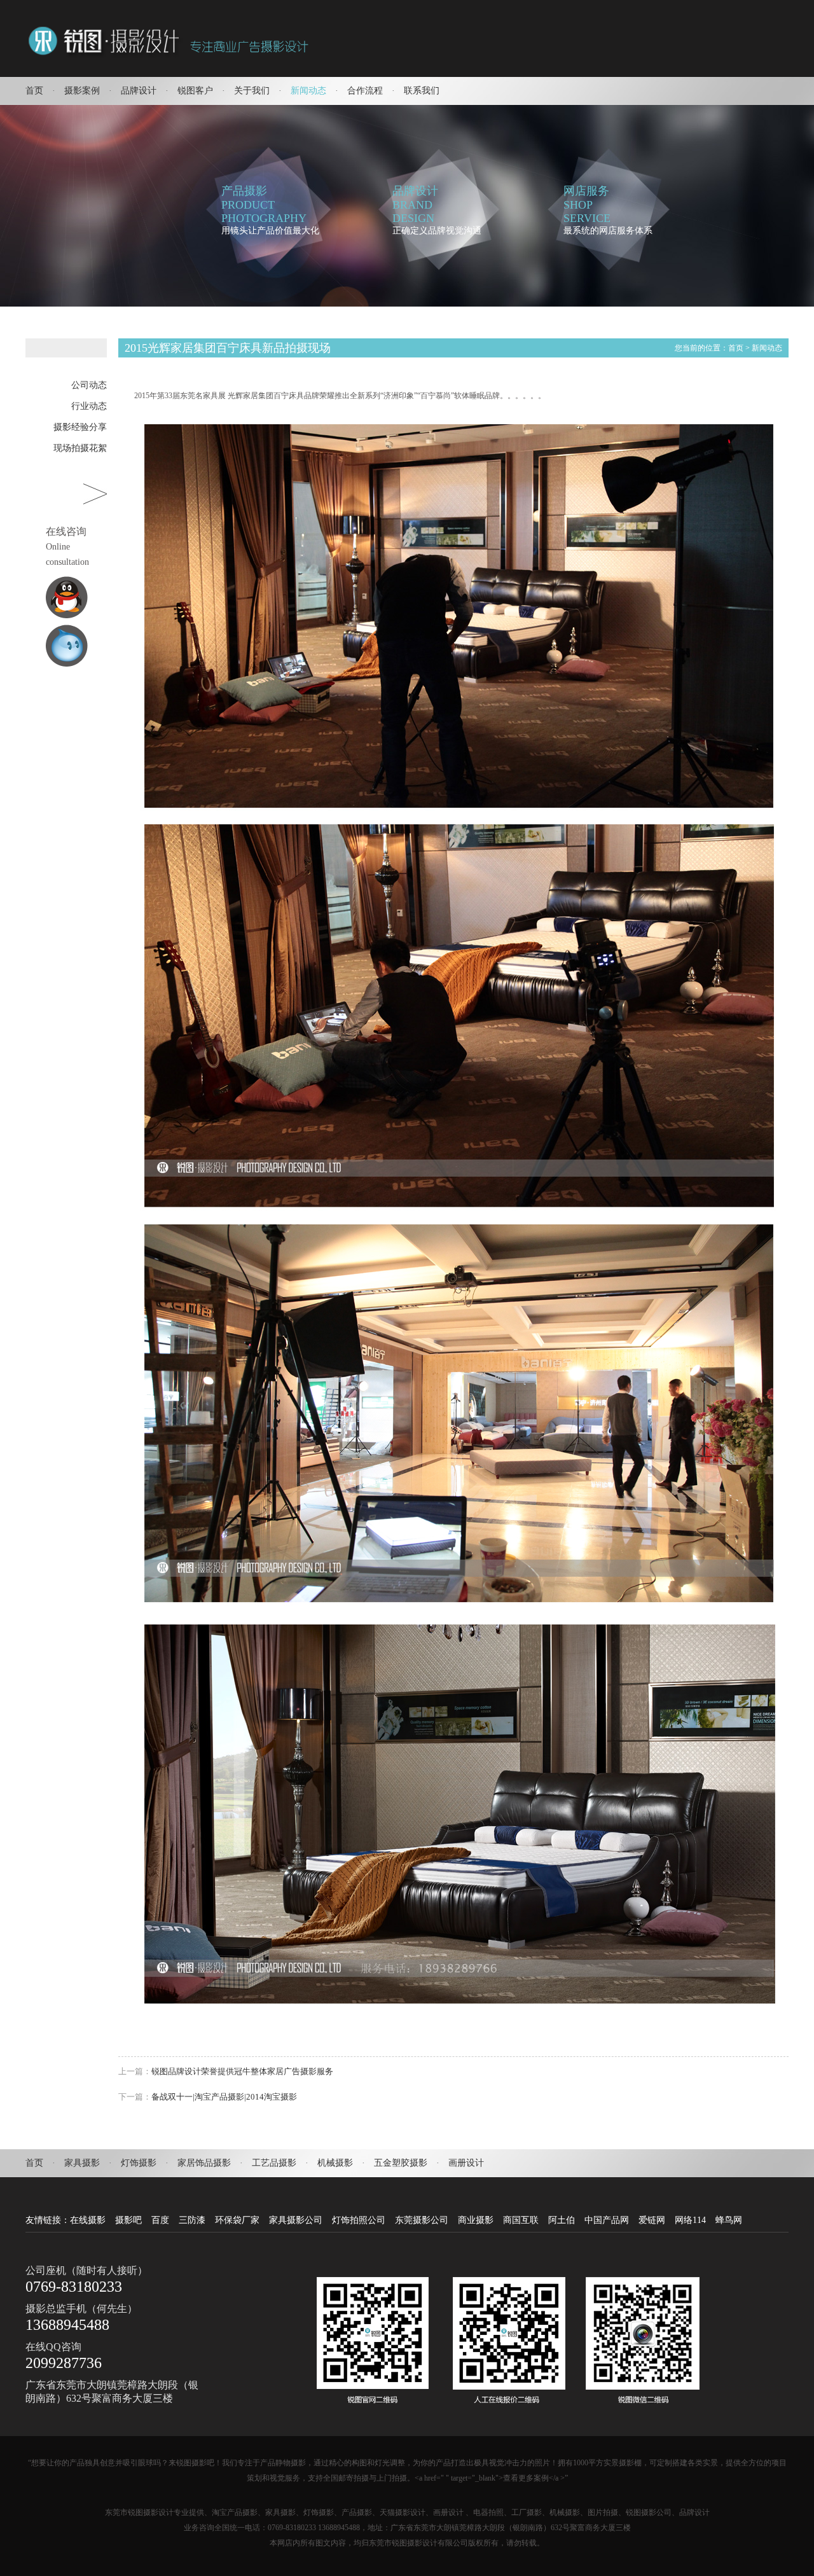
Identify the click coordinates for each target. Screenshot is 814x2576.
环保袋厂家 (237, 2220)
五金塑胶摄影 (401, 2163)
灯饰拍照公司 (359, 2220)
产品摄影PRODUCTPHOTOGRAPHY (264, 204)
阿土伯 (562, 2220)
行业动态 (89, 406)
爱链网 (652, 2220)
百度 (160, 2220)
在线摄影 (88, 2220)
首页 (34, 91)
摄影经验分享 (80, 427)
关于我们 (252, 91)
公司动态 (89, 385)
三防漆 (192, 2220)
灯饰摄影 (139, 2163)
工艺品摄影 (274, 2163)
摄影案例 (82, 91)
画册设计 (466, 2163)
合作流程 (365, 91)
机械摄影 (335, 2163)
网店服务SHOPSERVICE (587, 204)
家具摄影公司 (296, 2220)
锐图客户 (195, 91)
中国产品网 (607, 2220)
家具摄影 (82, 2163)
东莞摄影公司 (422, 2220)
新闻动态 (308, 91)
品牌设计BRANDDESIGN (415, 204)
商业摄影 (476, 2220)
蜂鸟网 (729, 2220)
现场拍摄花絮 (80, 448)
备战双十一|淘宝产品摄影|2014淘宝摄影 (224, 2097)
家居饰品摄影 (204, 2163)
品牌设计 (139, 91)
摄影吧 (128, 2220)
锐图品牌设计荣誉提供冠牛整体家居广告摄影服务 (242, 2071)
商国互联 (521, 2220)
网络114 (690, 2220)
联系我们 (422, 91)
